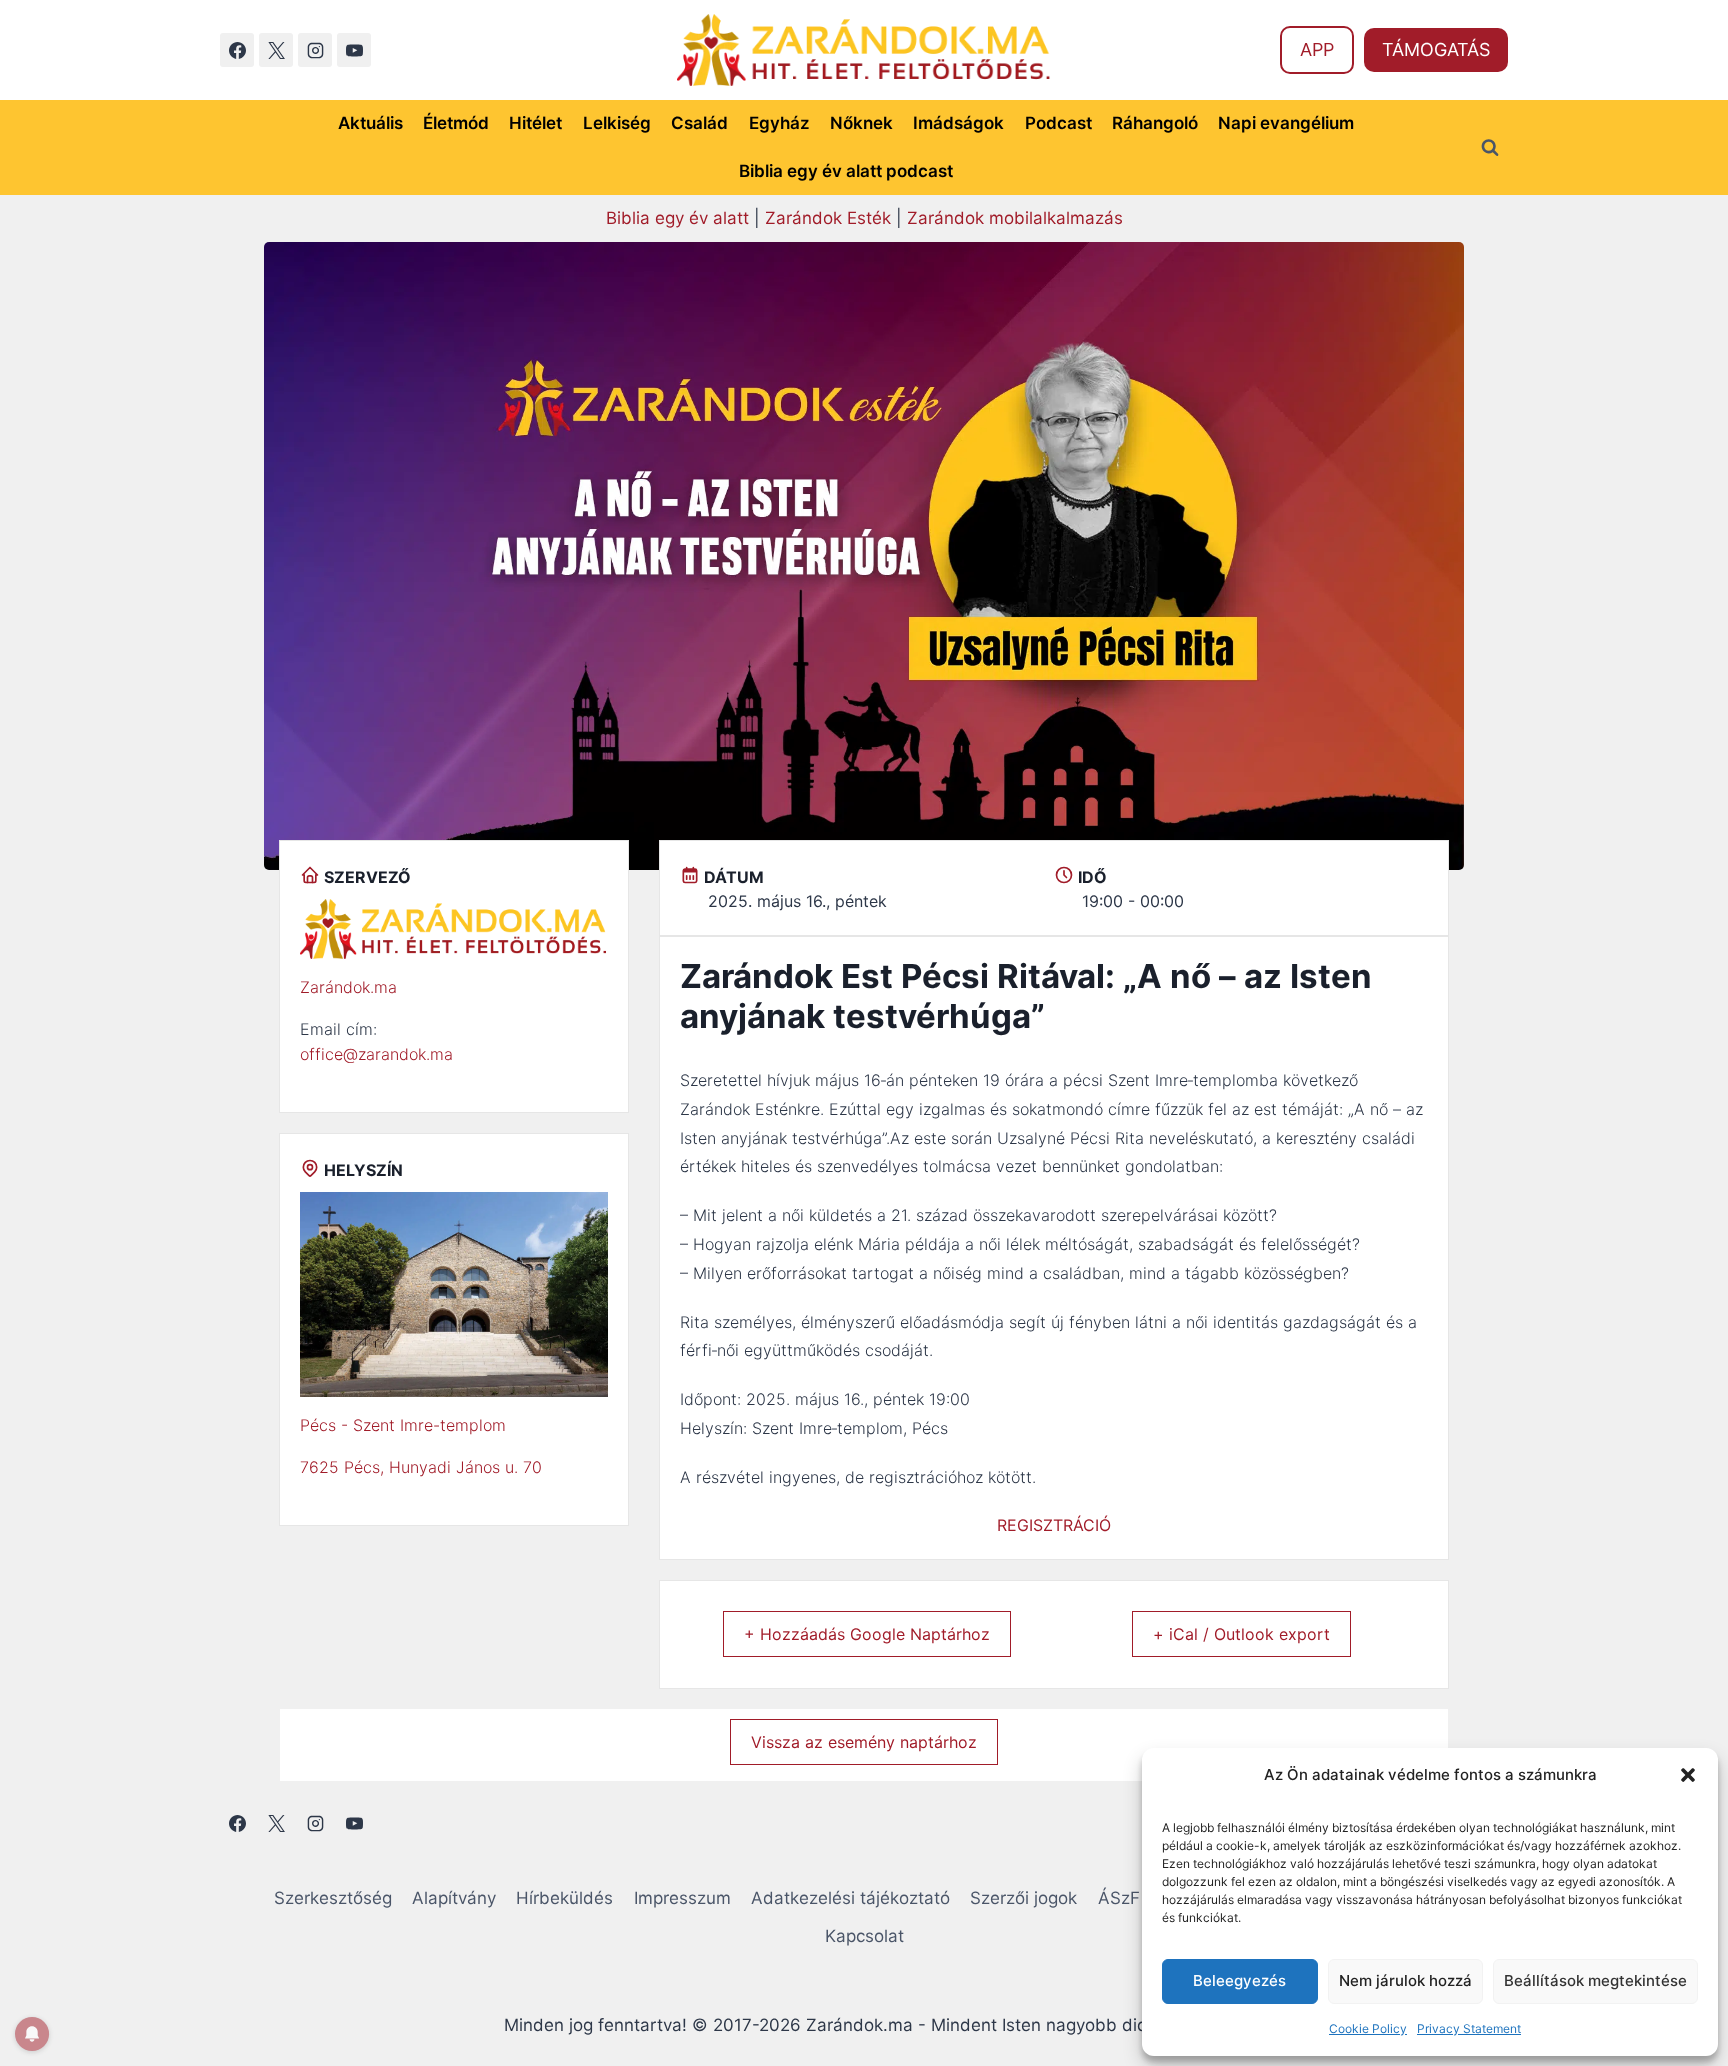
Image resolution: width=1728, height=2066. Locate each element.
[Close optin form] (1137, 838)
